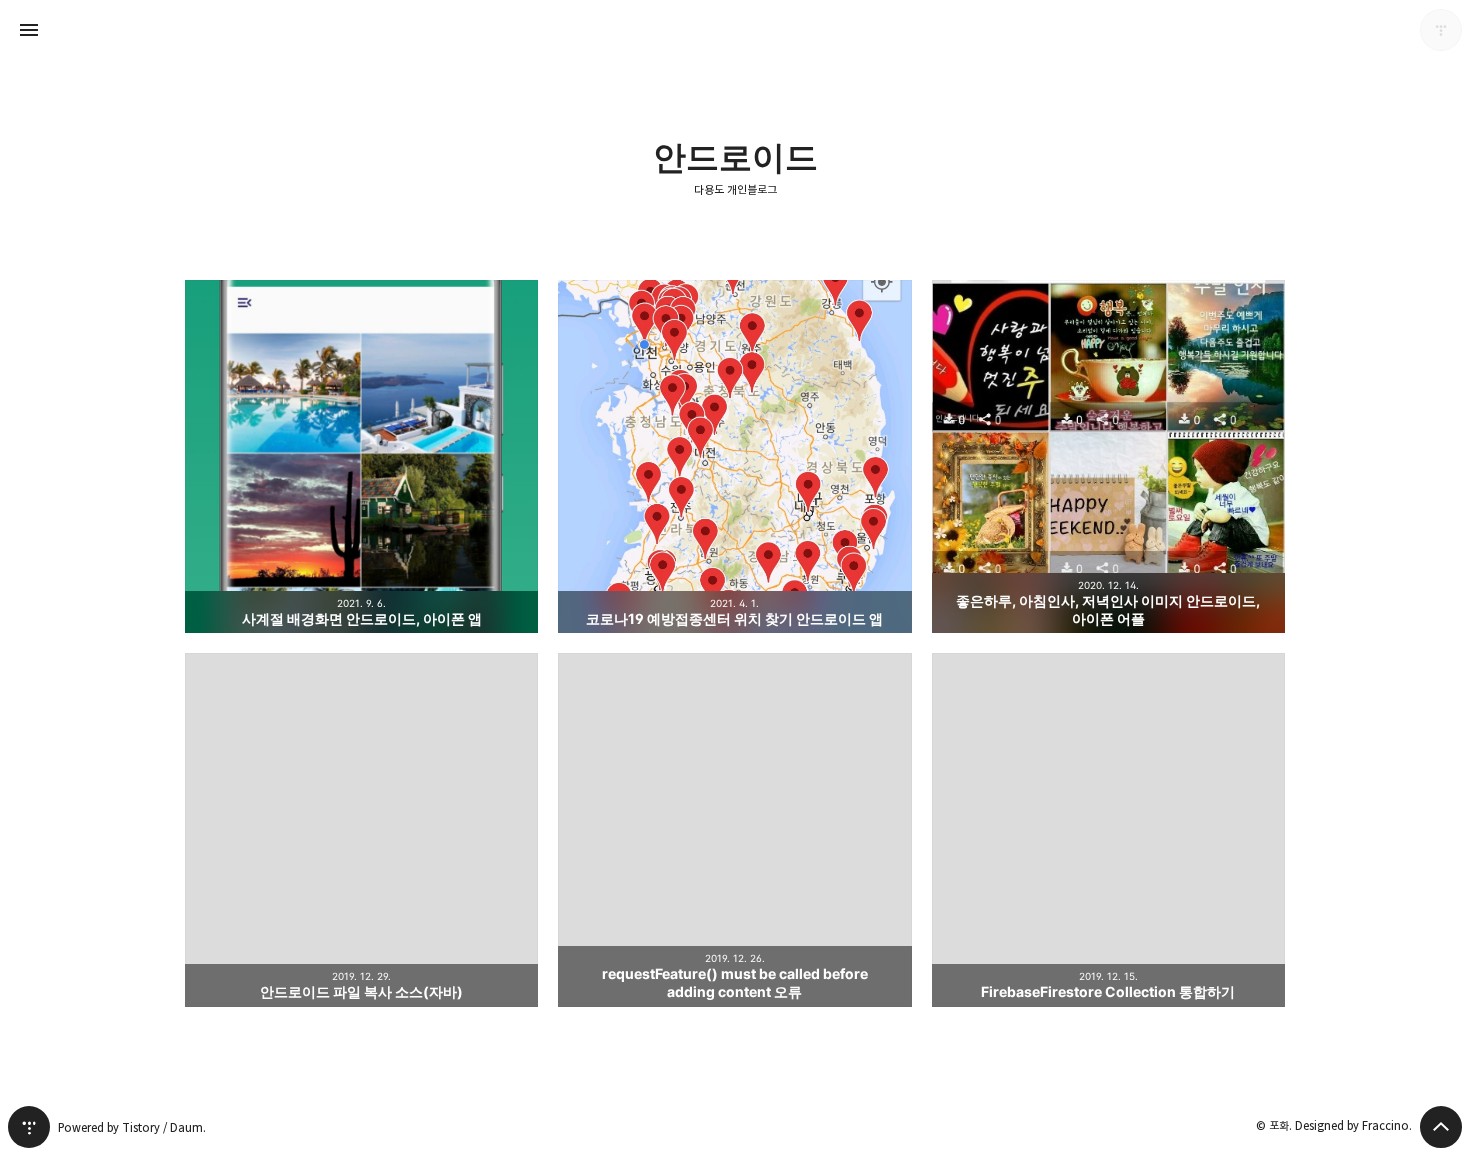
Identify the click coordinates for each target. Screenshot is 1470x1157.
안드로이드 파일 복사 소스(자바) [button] (361, 829)
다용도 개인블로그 (735, 189)
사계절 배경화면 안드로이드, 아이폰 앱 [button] (361, 456)
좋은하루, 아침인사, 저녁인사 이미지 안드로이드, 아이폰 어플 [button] (1108, 456)
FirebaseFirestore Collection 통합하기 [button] (1108, 829)
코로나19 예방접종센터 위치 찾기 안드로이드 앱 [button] (734, 456)
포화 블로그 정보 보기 (1441, 30)
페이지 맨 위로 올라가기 (1441, 1127)
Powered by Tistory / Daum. (132, 1127)
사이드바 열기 (29, 30)
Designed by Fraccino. (1353, 1125)
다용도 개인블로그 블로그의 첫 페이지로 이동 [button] (735, 30)
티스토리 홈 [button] (29, 1127)
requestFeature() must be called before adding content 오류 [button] (734, 829)
